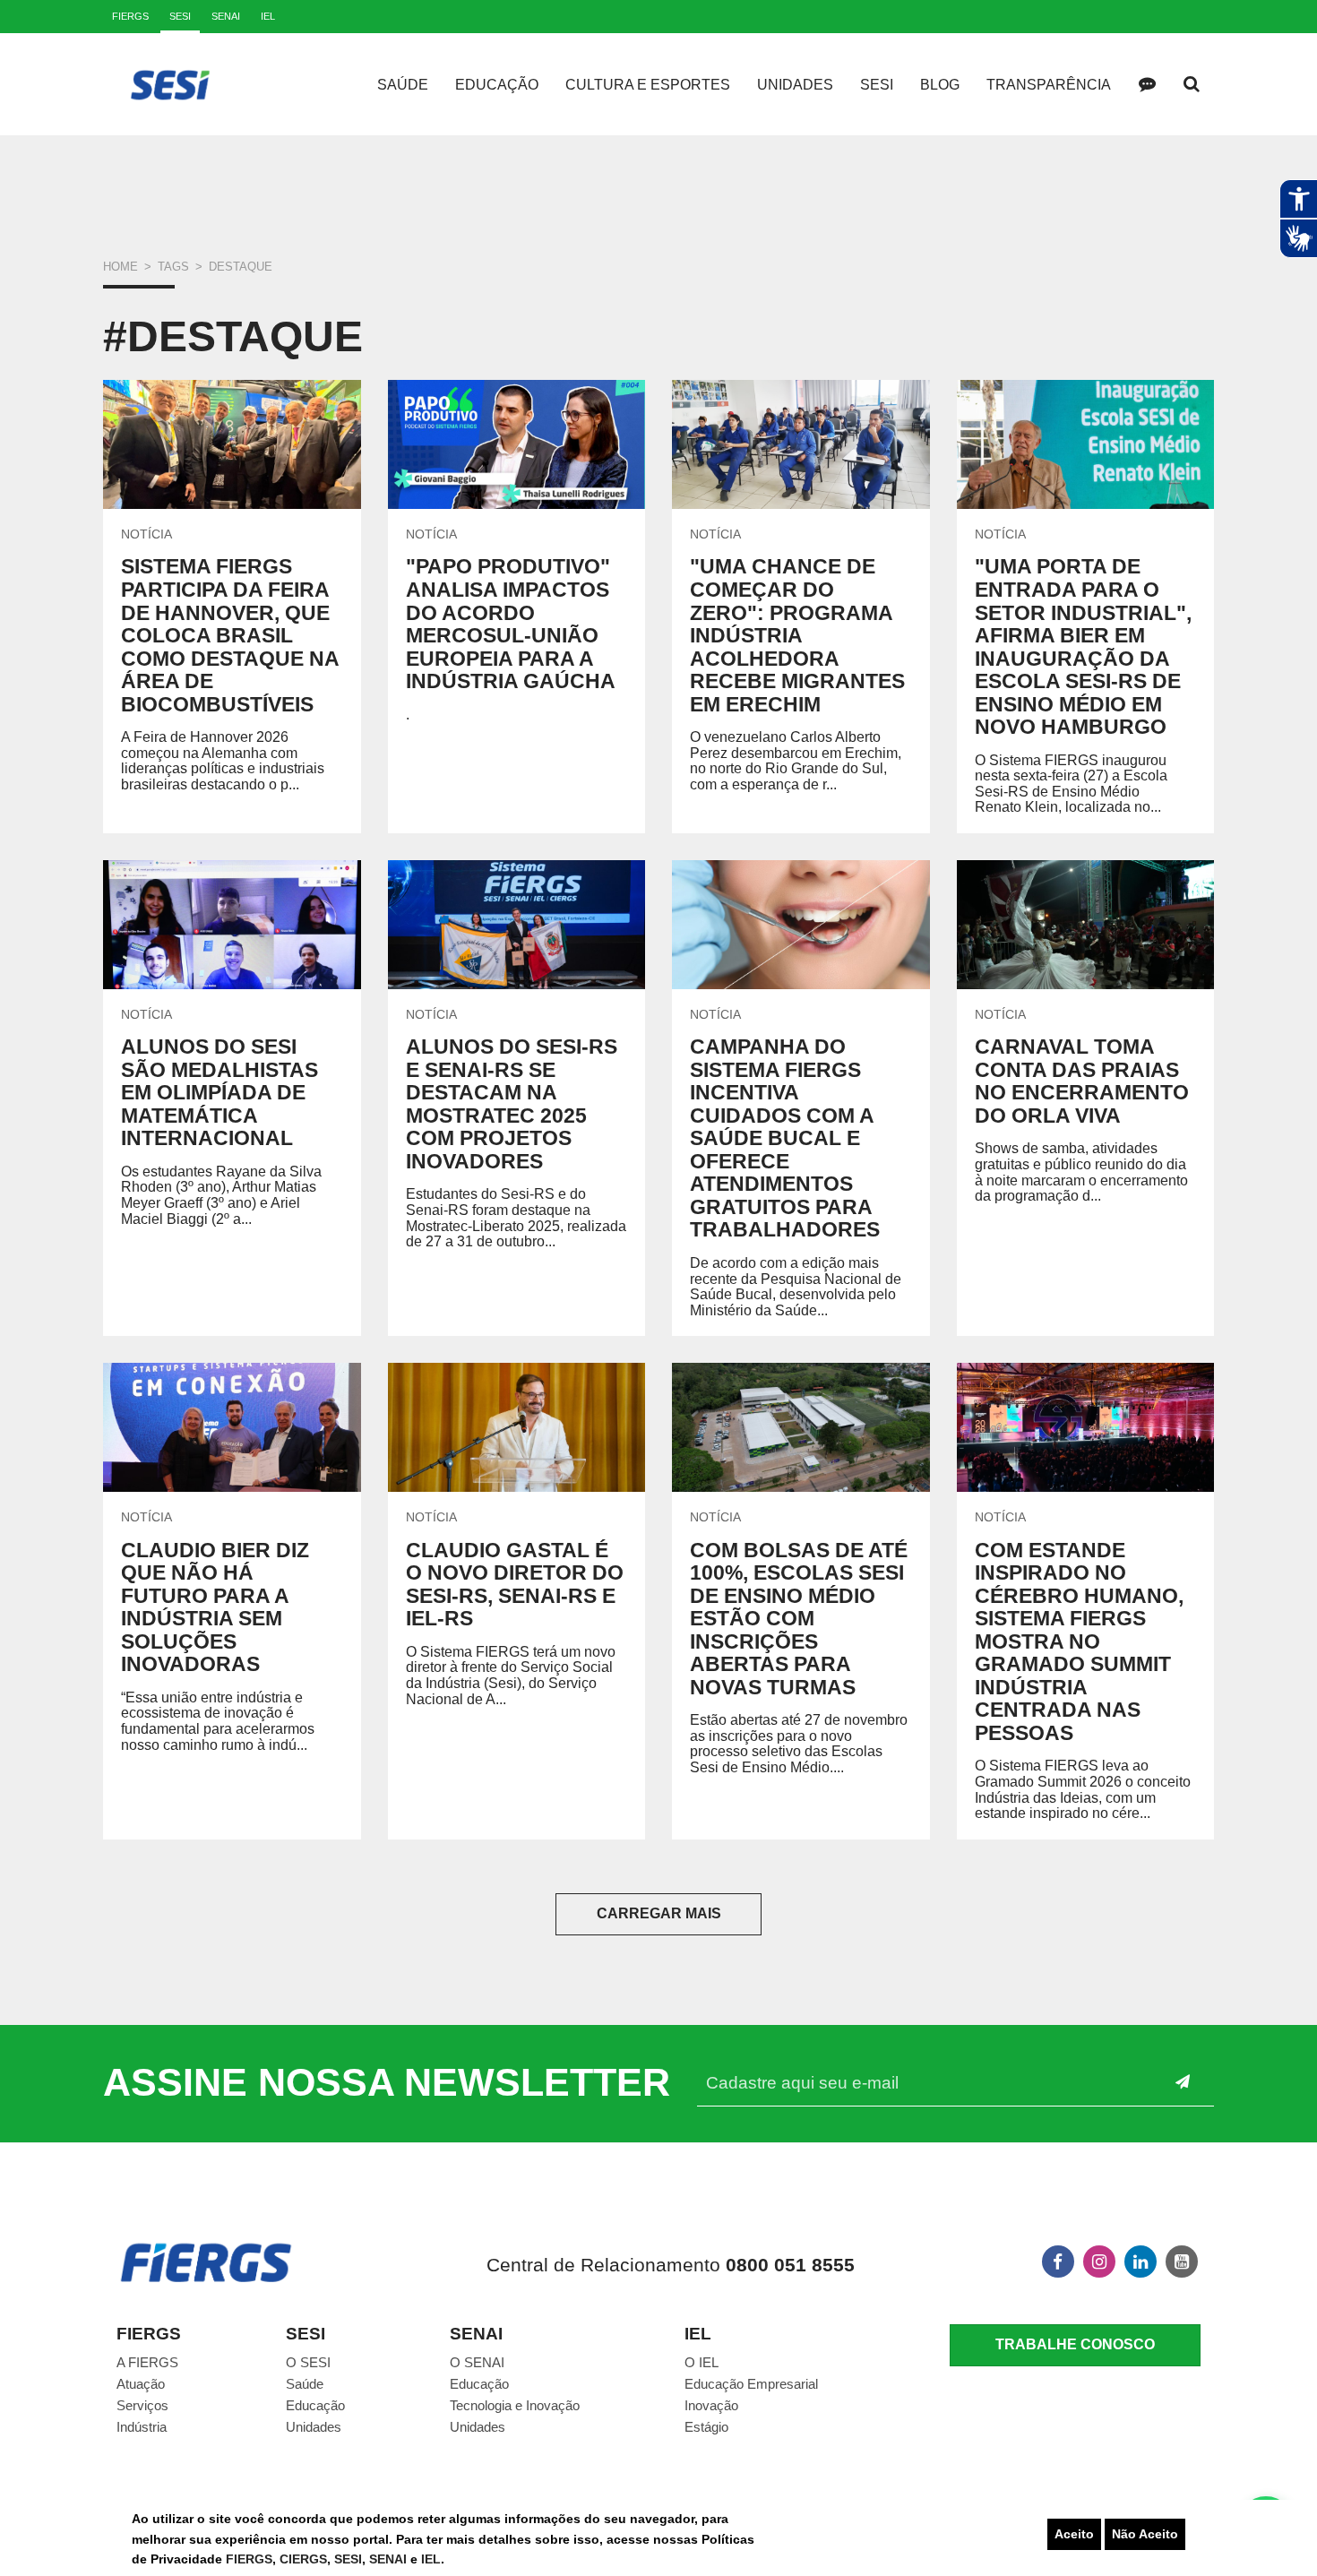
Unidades (795, 85)
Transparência (1049, 85)
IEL (431, 2559)
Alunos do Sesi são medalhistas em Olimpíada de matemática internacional (219, 1092)
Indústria (142, 2427)
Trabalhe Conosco (1075, 2344)
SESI (348, 2559)
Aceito (1074, 2534)
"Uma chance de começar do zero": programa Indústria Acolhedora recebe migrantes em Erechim (797, 635)
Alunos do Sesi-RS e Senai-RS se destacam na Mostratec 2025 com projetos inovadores (512, 1104)
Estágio (706, 2427)
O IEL (702, 2362)
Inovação (711, 2405)
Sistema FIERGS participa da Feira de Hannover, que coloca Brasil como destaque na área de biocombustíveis (230, 635)
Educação (497, 85)
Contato (1147, 84)
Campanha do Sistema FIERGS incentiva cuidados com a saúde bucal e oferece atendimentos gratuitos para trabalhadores (785, 1138)
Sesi (877, 85)
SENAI (390, 2559)
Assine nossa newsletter (387, 2082)
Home (121, 267)
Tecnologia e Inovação (515, 2405)
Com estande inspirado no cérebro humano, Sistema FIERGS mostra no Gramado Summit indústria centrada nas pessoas (1079, 1641)
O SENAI (477, 2362)
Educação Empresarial (751, 2384)
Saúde (403, 85)
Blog (940, 85)
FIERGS (249, 2559)
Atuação (141, 2384)
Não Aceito (1145, 2534)
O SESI (308, 2362)
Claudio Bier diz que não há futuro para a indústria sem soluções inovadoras (215, 1607)
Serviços (142, 2405)
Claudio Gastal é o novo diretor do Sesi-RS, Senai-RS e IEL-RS (515, 1585)
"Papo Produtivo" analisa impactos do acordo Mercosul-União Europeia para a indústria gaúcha (511, 624)
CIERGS (303, 2559)
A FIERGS (147, 2362)
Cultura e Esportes (648, 85)
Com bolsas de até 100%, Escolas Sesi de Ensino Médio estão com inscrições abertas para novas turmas (799, 1619)
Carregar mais (659, 1913)
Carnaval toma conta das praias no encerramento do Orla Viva (1082, 1081)
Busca (1192, 84)
